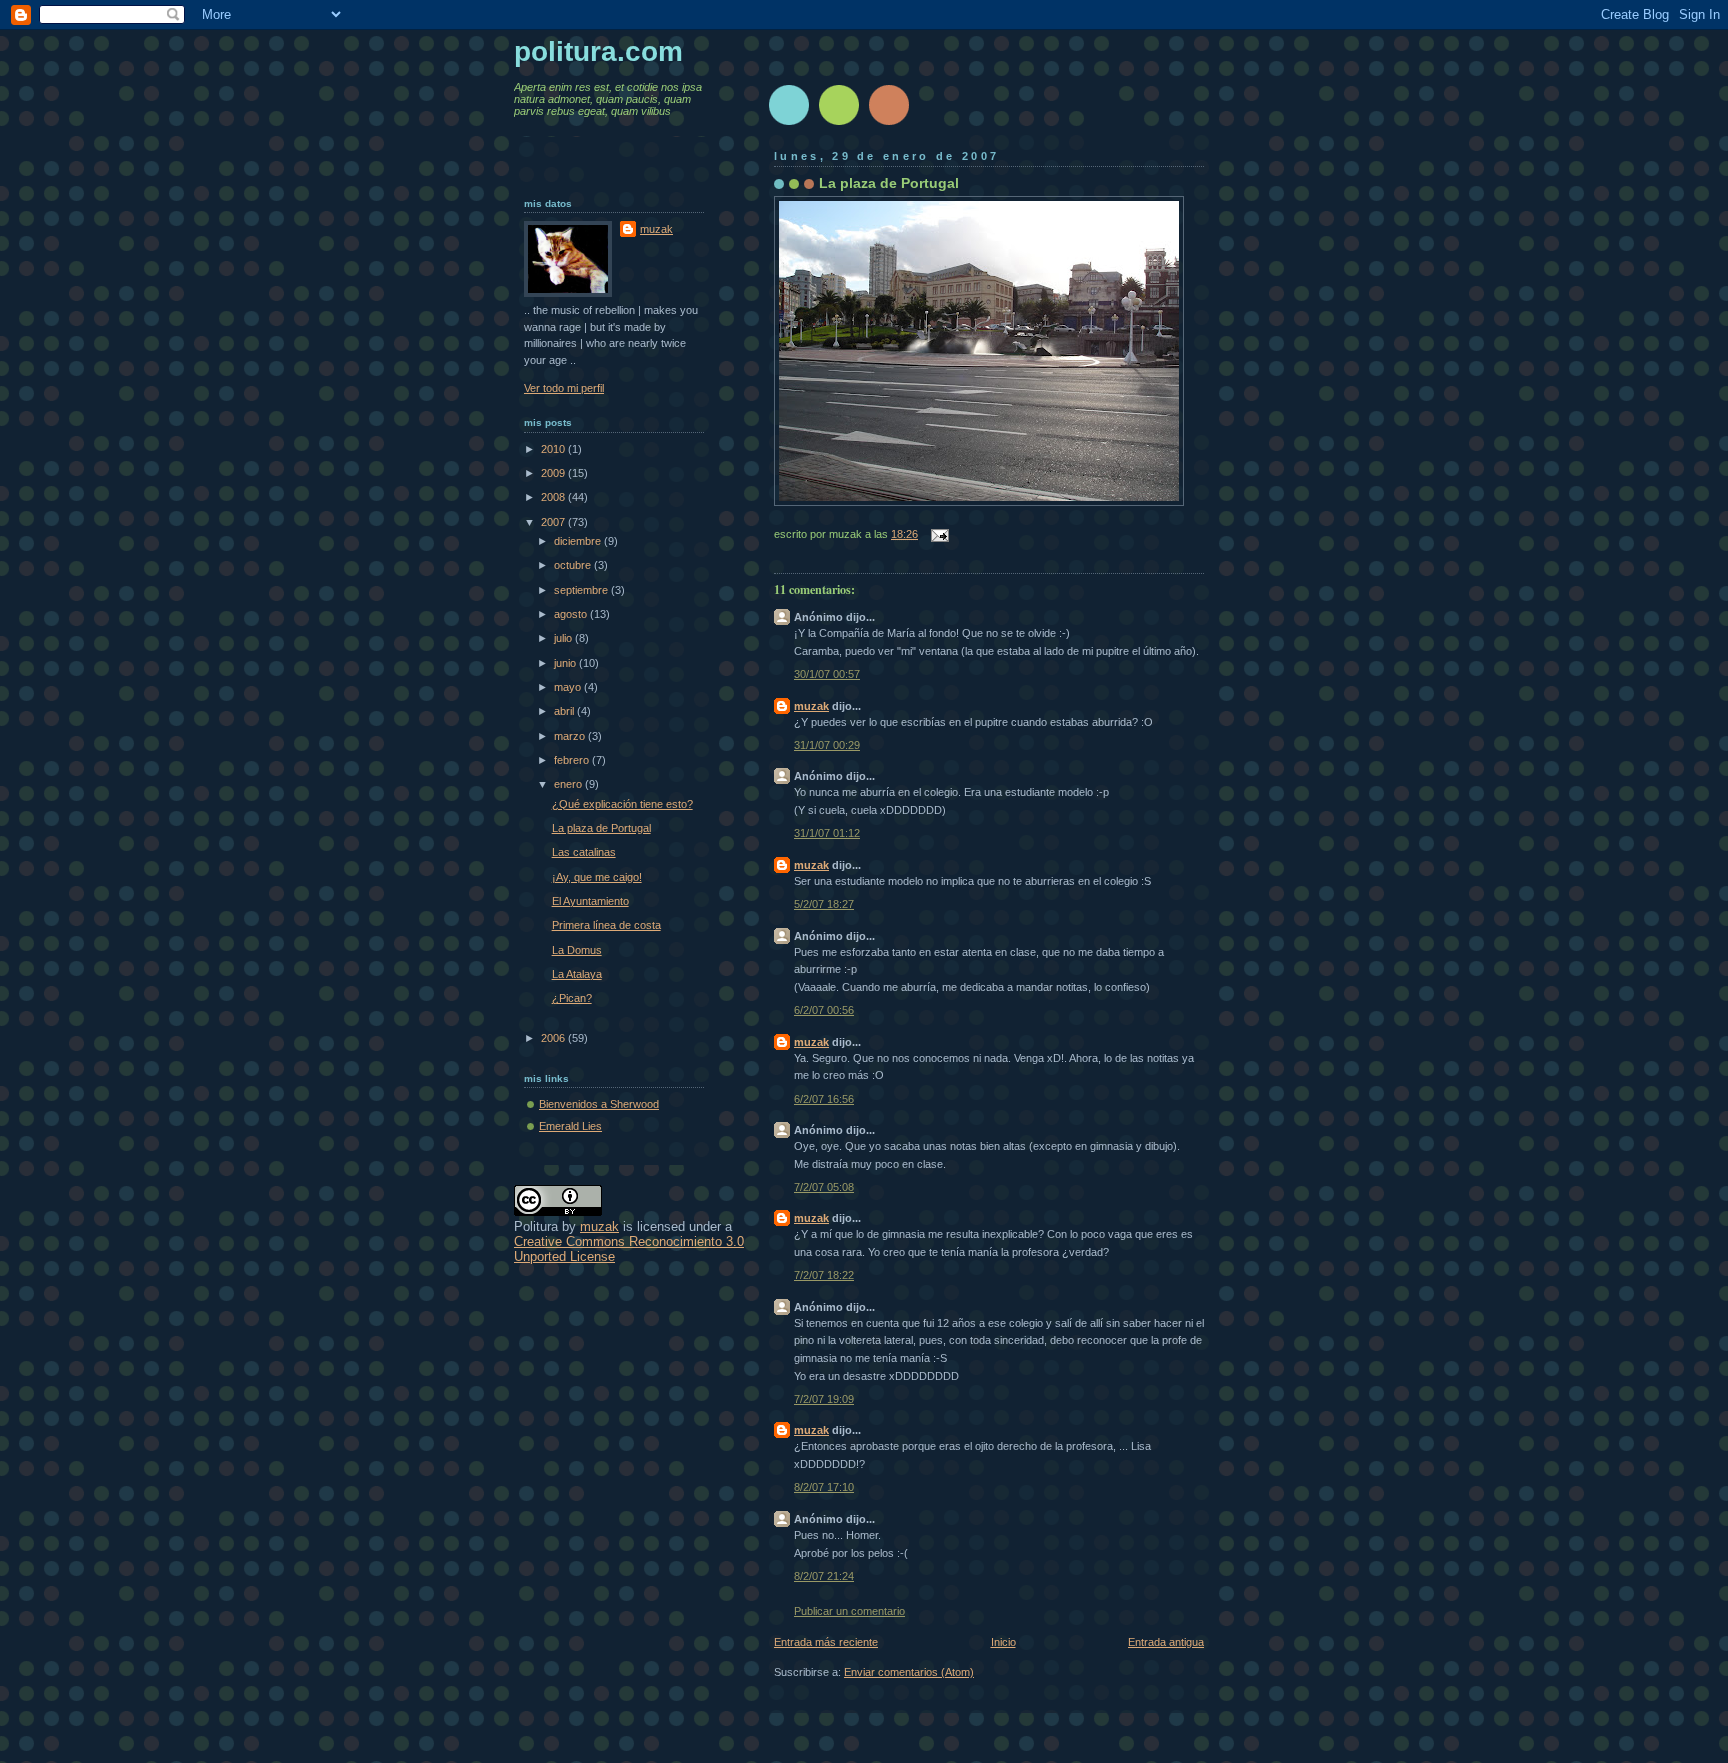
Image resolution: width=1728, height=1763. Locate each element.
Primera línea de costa (606, 925)
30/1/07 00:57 (827, 674)
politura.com (598, 51)
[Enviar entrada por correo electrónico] (937, 534)
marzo (571, 736)
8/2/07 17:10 (824, 1487)
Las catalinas (584, 852)
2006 (554, 1038)
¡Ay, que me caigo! (597, 877)
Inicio (1003, 1642)
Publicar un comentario (849, 1611)
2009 (554, 473)
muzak (811, 706)
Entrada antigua (1166, 1642)
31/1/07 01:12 (827, 833)
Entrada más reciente (826, 1642)
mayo (569, 687)
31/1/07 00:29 (827, 745)
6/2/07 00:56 (824, 1010)
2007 (554, 522)
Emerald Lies (570, 1126)
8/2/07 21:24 (824, 1576)
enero (569, 784)
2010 (554, 449)
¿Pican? (572, 998)
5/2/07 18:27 (824, 904)
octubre (574, 565)
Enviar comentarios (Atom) (909, 1672)
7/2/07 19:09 (824, 1399)
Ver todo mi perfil (564, 388)
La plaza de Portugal (889, 183)
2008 (554, 497)
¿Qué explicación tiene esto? (622, 804)
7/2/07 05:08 (824, 1187)
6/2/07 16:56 (824, 1099)
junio (566, 663)
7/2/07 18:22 (824, 1275)
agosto (572, 614)
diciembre (579, 541)
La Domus (577, 950)
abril (565, 711)
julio (564, 638)
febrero (573, 760)
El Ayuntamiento (590, 901)
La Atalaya (577, 974)
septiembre (582, 590)
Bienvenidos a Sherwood (599, 1104)
